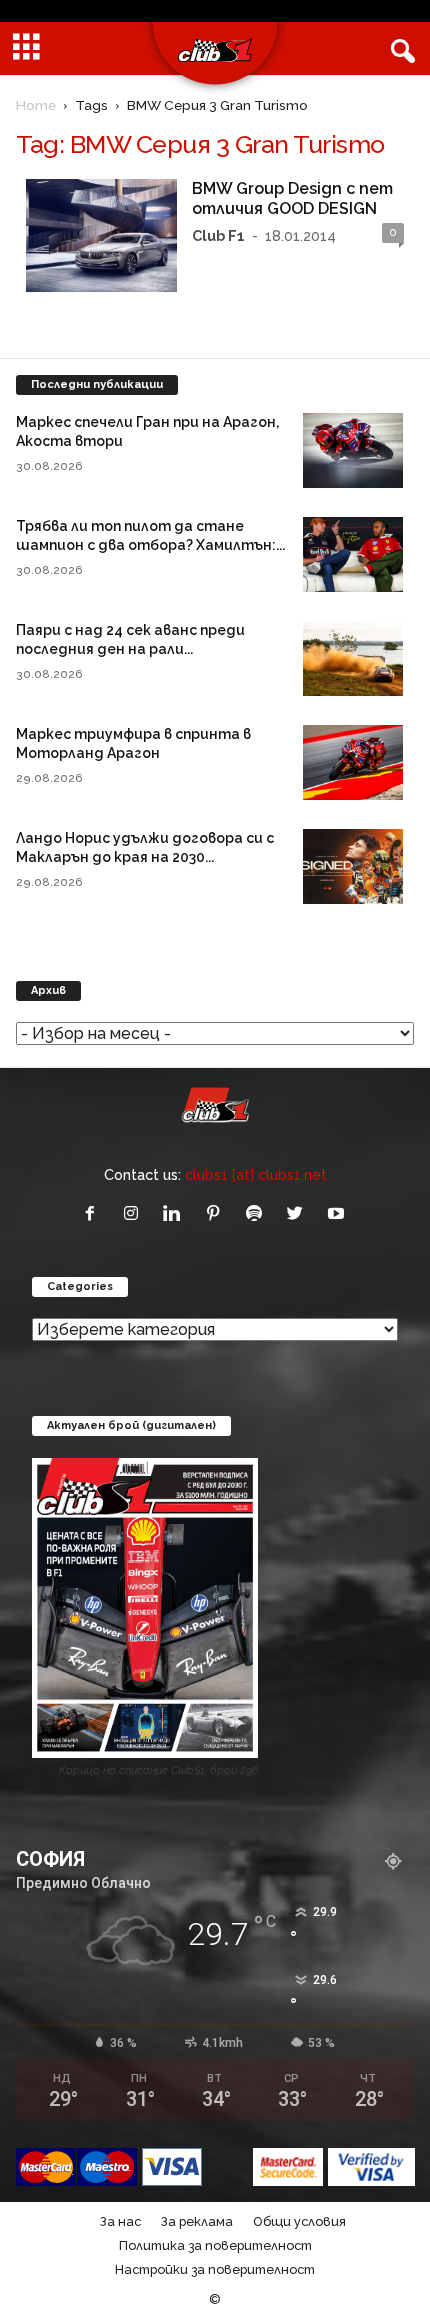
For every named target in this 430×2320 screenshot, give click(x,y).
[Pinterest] (217, 1214)
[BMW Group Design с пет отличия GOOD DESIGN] (101, 235)
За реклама (197, 2221)
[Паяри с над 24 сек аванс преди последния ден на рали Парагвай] (353, 658)
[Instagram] (135, 1214)
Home (36, 105)
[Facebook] (94, 1214)
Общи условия (299, 2221)
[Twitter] (299, 1214)
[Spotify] (258, 1214)
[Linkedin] (176, 1214)
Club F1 (218, 235)
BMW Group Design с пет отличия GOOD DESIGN (292, 198)
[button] (399, 49)
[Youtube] (338, 1214)
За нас (120, 2221)
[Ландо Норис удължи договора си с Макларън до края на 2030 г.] (353, 866)
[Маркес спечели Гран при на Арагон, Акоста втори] (353, 450)
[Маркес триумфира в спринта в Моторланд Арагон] (353, 762)
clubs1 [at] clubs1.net (256, 1174)
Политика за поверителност (215, 2245)
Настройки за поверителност (215, 2269)
